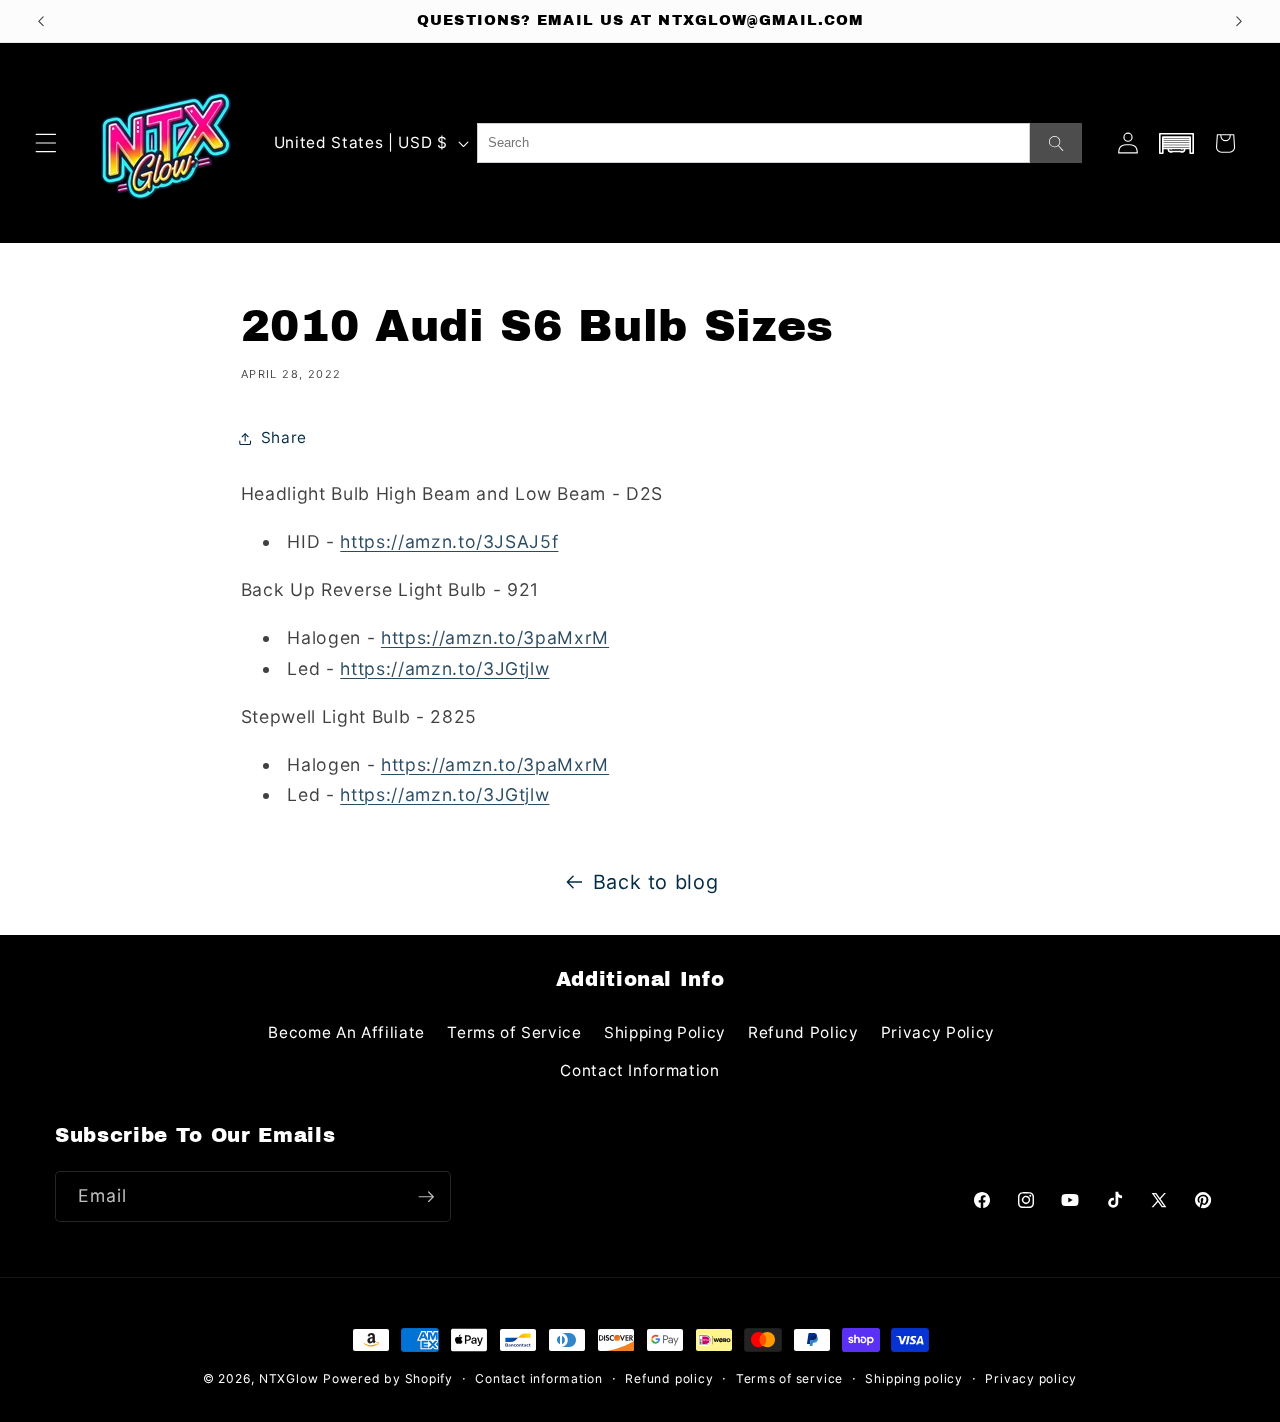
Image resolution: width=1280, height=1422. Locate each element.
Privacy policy (1031, 1378)
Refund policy (669, 1378)
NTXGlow (288, 1378)
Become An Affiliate (346, 1032)
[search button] (1056, 143)
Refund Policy (803, 1032)
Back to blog (656, 882)
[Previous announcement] (41, 21)
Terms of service (789, 1378)
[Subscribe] (426, 1197)
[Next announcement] (1239, 21)
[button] (46, 143)
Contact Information (640, 1070)
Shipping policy (914, 1378)
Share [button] (284, 437)
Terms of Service (514, 1032)
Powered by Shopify (388, 1378)
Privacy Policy (938, 1032)
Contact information (539, 1378)
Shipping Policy (665, 1032)
